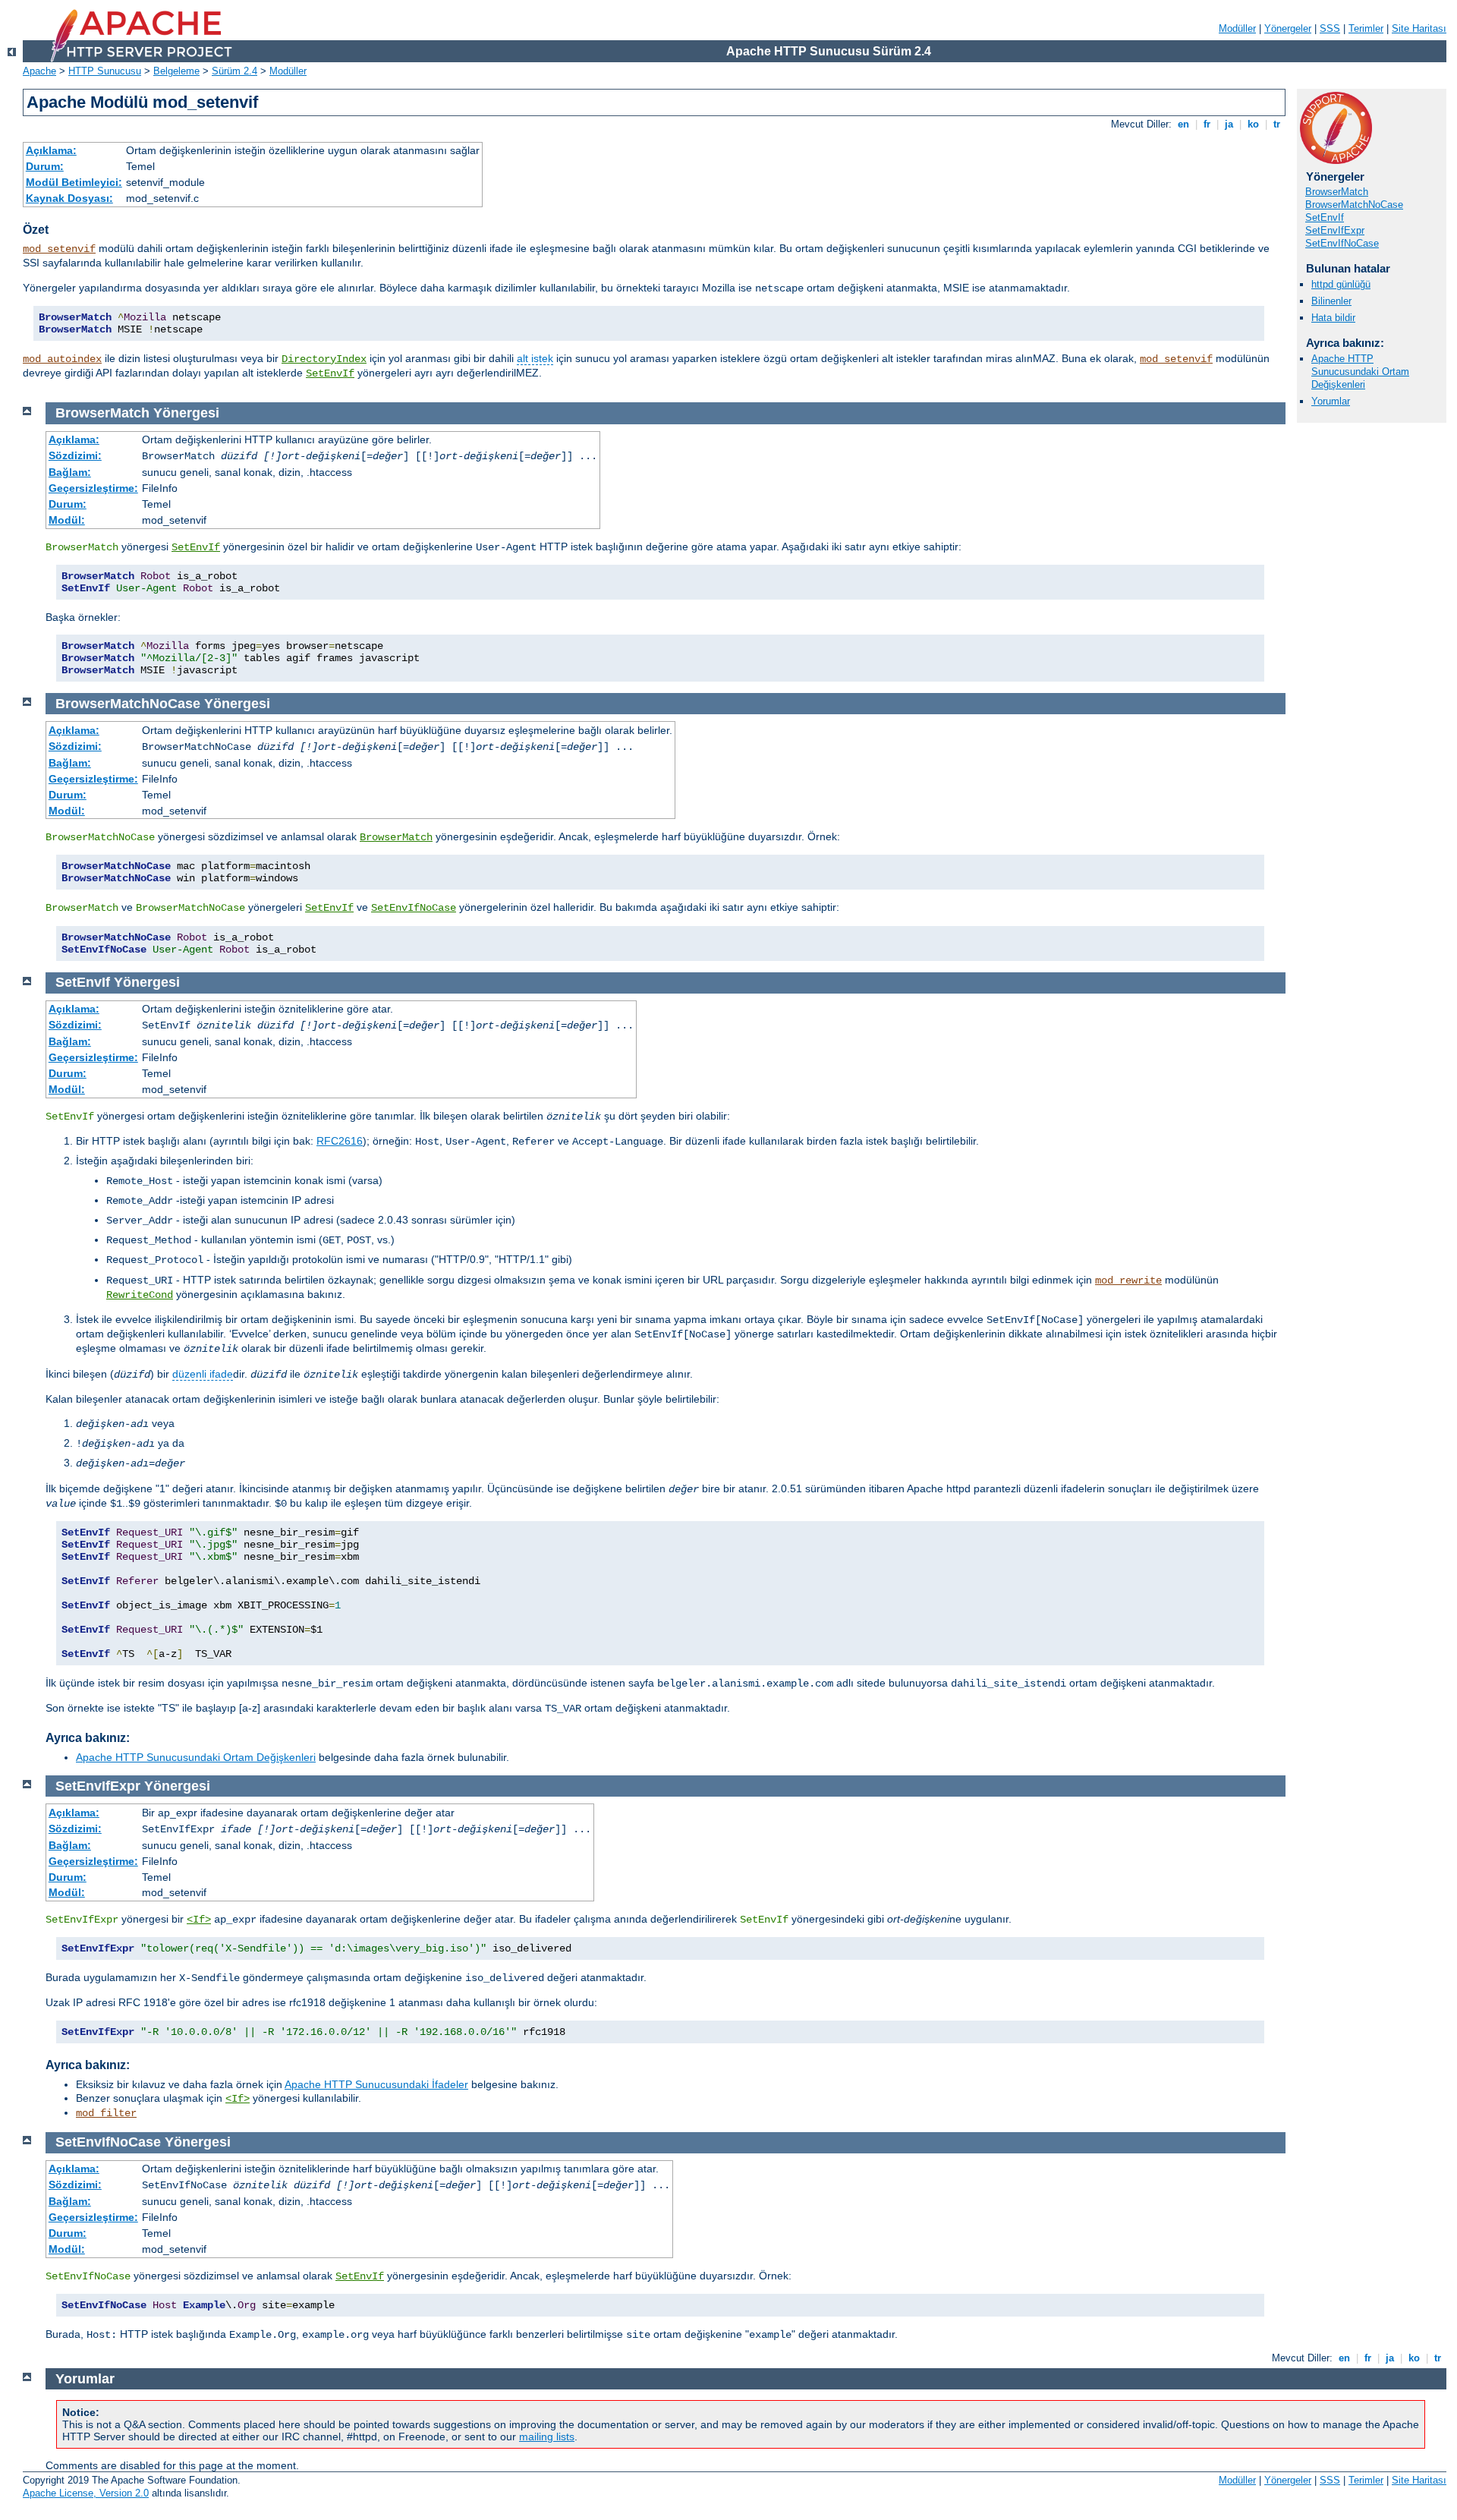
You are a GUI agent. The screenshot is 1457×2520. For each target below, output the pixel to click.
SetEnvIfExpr (1335, 230)
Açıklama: (51, 150)
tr (1277, 124)
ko (1253, 124)
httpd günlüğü (1341, 284)
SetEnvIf (330, 373)
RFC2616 (340, 1141)
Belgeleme (176, 71)
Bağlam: (70, 472)
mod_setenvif (59, 249)
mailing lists (547, 2437)
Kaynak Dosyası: (69, 198)
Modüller (1237, 28)
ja (1229, 124)
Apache (39, 71)
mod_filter (106, 2113)
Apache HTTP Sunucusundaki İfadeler (376, 2084)
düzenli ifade (203, 1374)
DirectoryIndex (324, 359)
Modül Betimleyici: (74, 182)
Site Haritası (1419, 28)
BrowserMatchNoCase (1354, 205)
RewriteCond (140, 1295)
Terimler (1366, 28)
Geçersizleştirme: (93, 488)
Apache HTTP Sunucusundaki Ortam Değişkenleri (1360, 372)
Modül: (67, 520)
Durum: (45, 166)
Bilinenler (1331, 301)
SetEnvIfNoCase (1342, 243)
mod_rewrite (1128, 1280)
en (1183, 124)
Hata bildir (1333, 318)
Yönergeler (1288, 28)
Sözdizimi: (75, 455)
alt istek (535, 358)
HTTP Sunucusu (105, 71)
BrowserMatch (1337, 192)
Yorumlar (1331, 401)
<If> (199, 1920)
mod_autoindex (62, 359)
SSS (1330, 28)
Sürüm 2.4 (234, 71)
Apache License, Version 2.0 (86, 2493)
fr (1207, 124)
